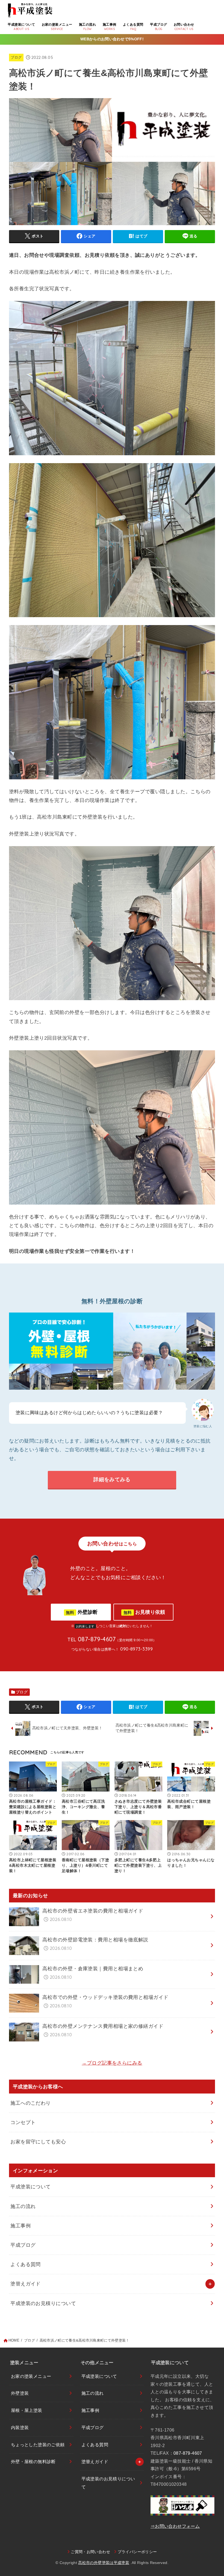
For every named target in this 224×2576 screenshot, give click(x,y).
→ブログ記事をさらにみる (112, 2063)
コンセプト (23, 2122)
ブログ (16, 57)
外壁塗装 (20, 2393)
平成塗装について (31, 2187)
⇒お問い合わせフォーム (175, 2526)
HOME (14, 2340)
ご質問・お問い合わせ (90, 2552)
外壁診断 (82, 1612)
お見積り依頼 (144, 1612)
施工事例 (20, 2226)
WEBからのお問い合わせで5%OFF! (112, 39)
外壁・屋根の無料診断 (33, 2462)
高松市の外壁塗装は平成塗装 (104, 2563)
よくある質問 (26, 2264)
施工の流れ (23, 2206)
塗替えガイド (26, 2284)
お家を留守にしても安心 (38, 2142)
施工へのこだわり (31, 2103)
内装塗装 (20, 2428)
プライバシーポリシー (137, 2552)
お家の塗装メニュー (31, 2376)
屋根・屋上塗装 (27, 2410)
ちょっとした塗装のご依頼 (38, 2445)
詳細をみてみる (112, 1479)
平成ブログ (23, 2245)
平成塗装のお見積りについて (43, 2303)
